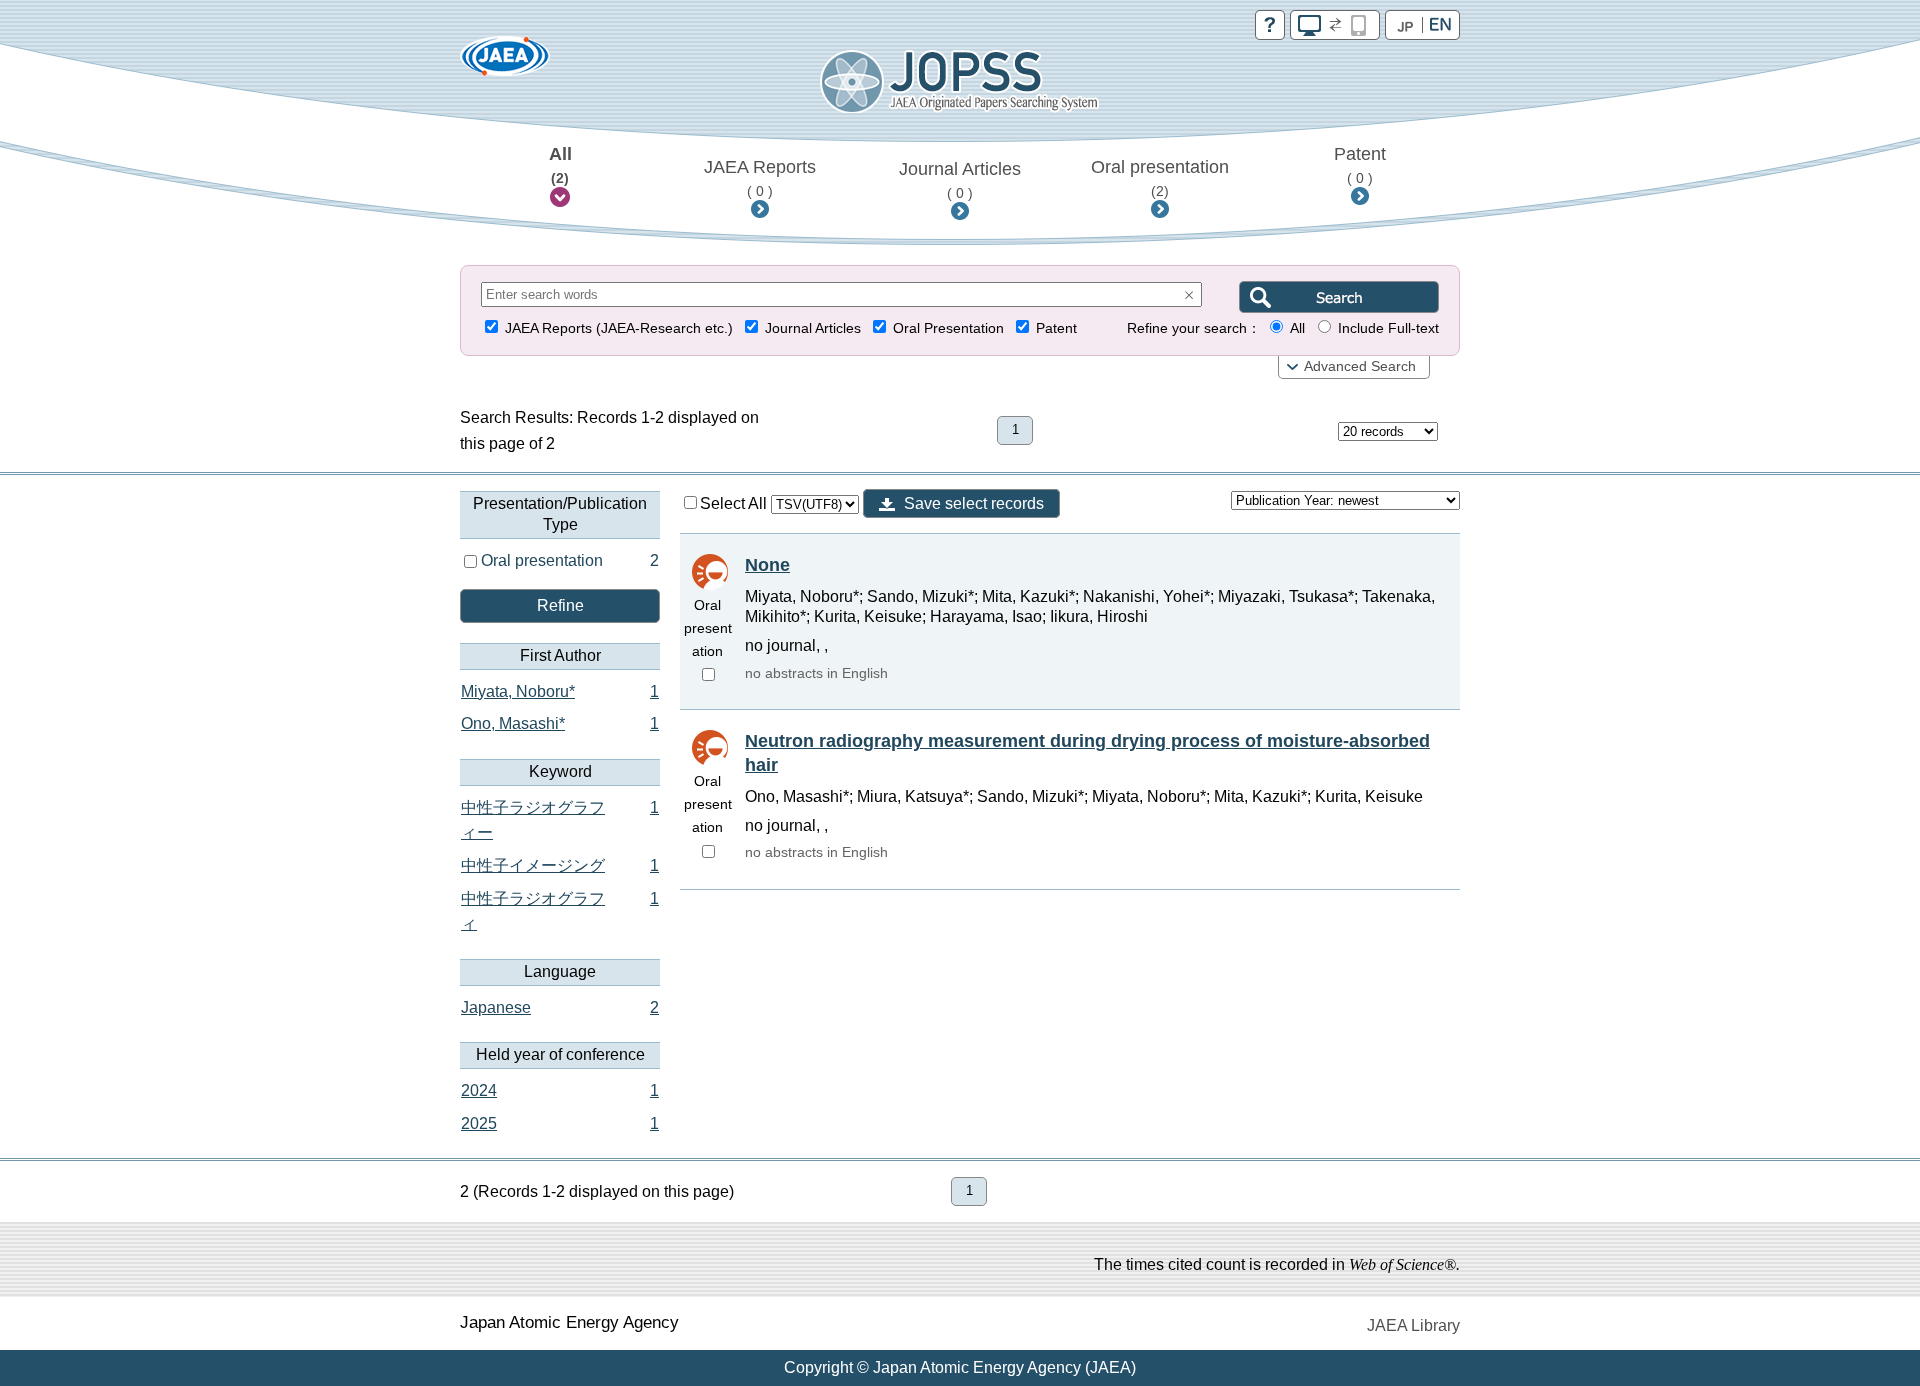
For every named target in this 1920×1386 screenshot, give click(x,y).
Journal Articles (960, 180)
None (767, 565)
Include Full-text (1388, 328)
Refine (560, 605)
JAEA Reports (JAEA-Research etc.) (619, 328)
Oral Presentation (948, 328)
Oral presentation (1160, 178)
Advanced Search (1360, 366)
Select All (735, 503)
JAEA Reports (760, 178)
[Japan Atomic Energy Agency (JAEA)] (505, 62)
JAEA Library (1413, 1325)
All (560, 165)
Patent (1360, 165)
